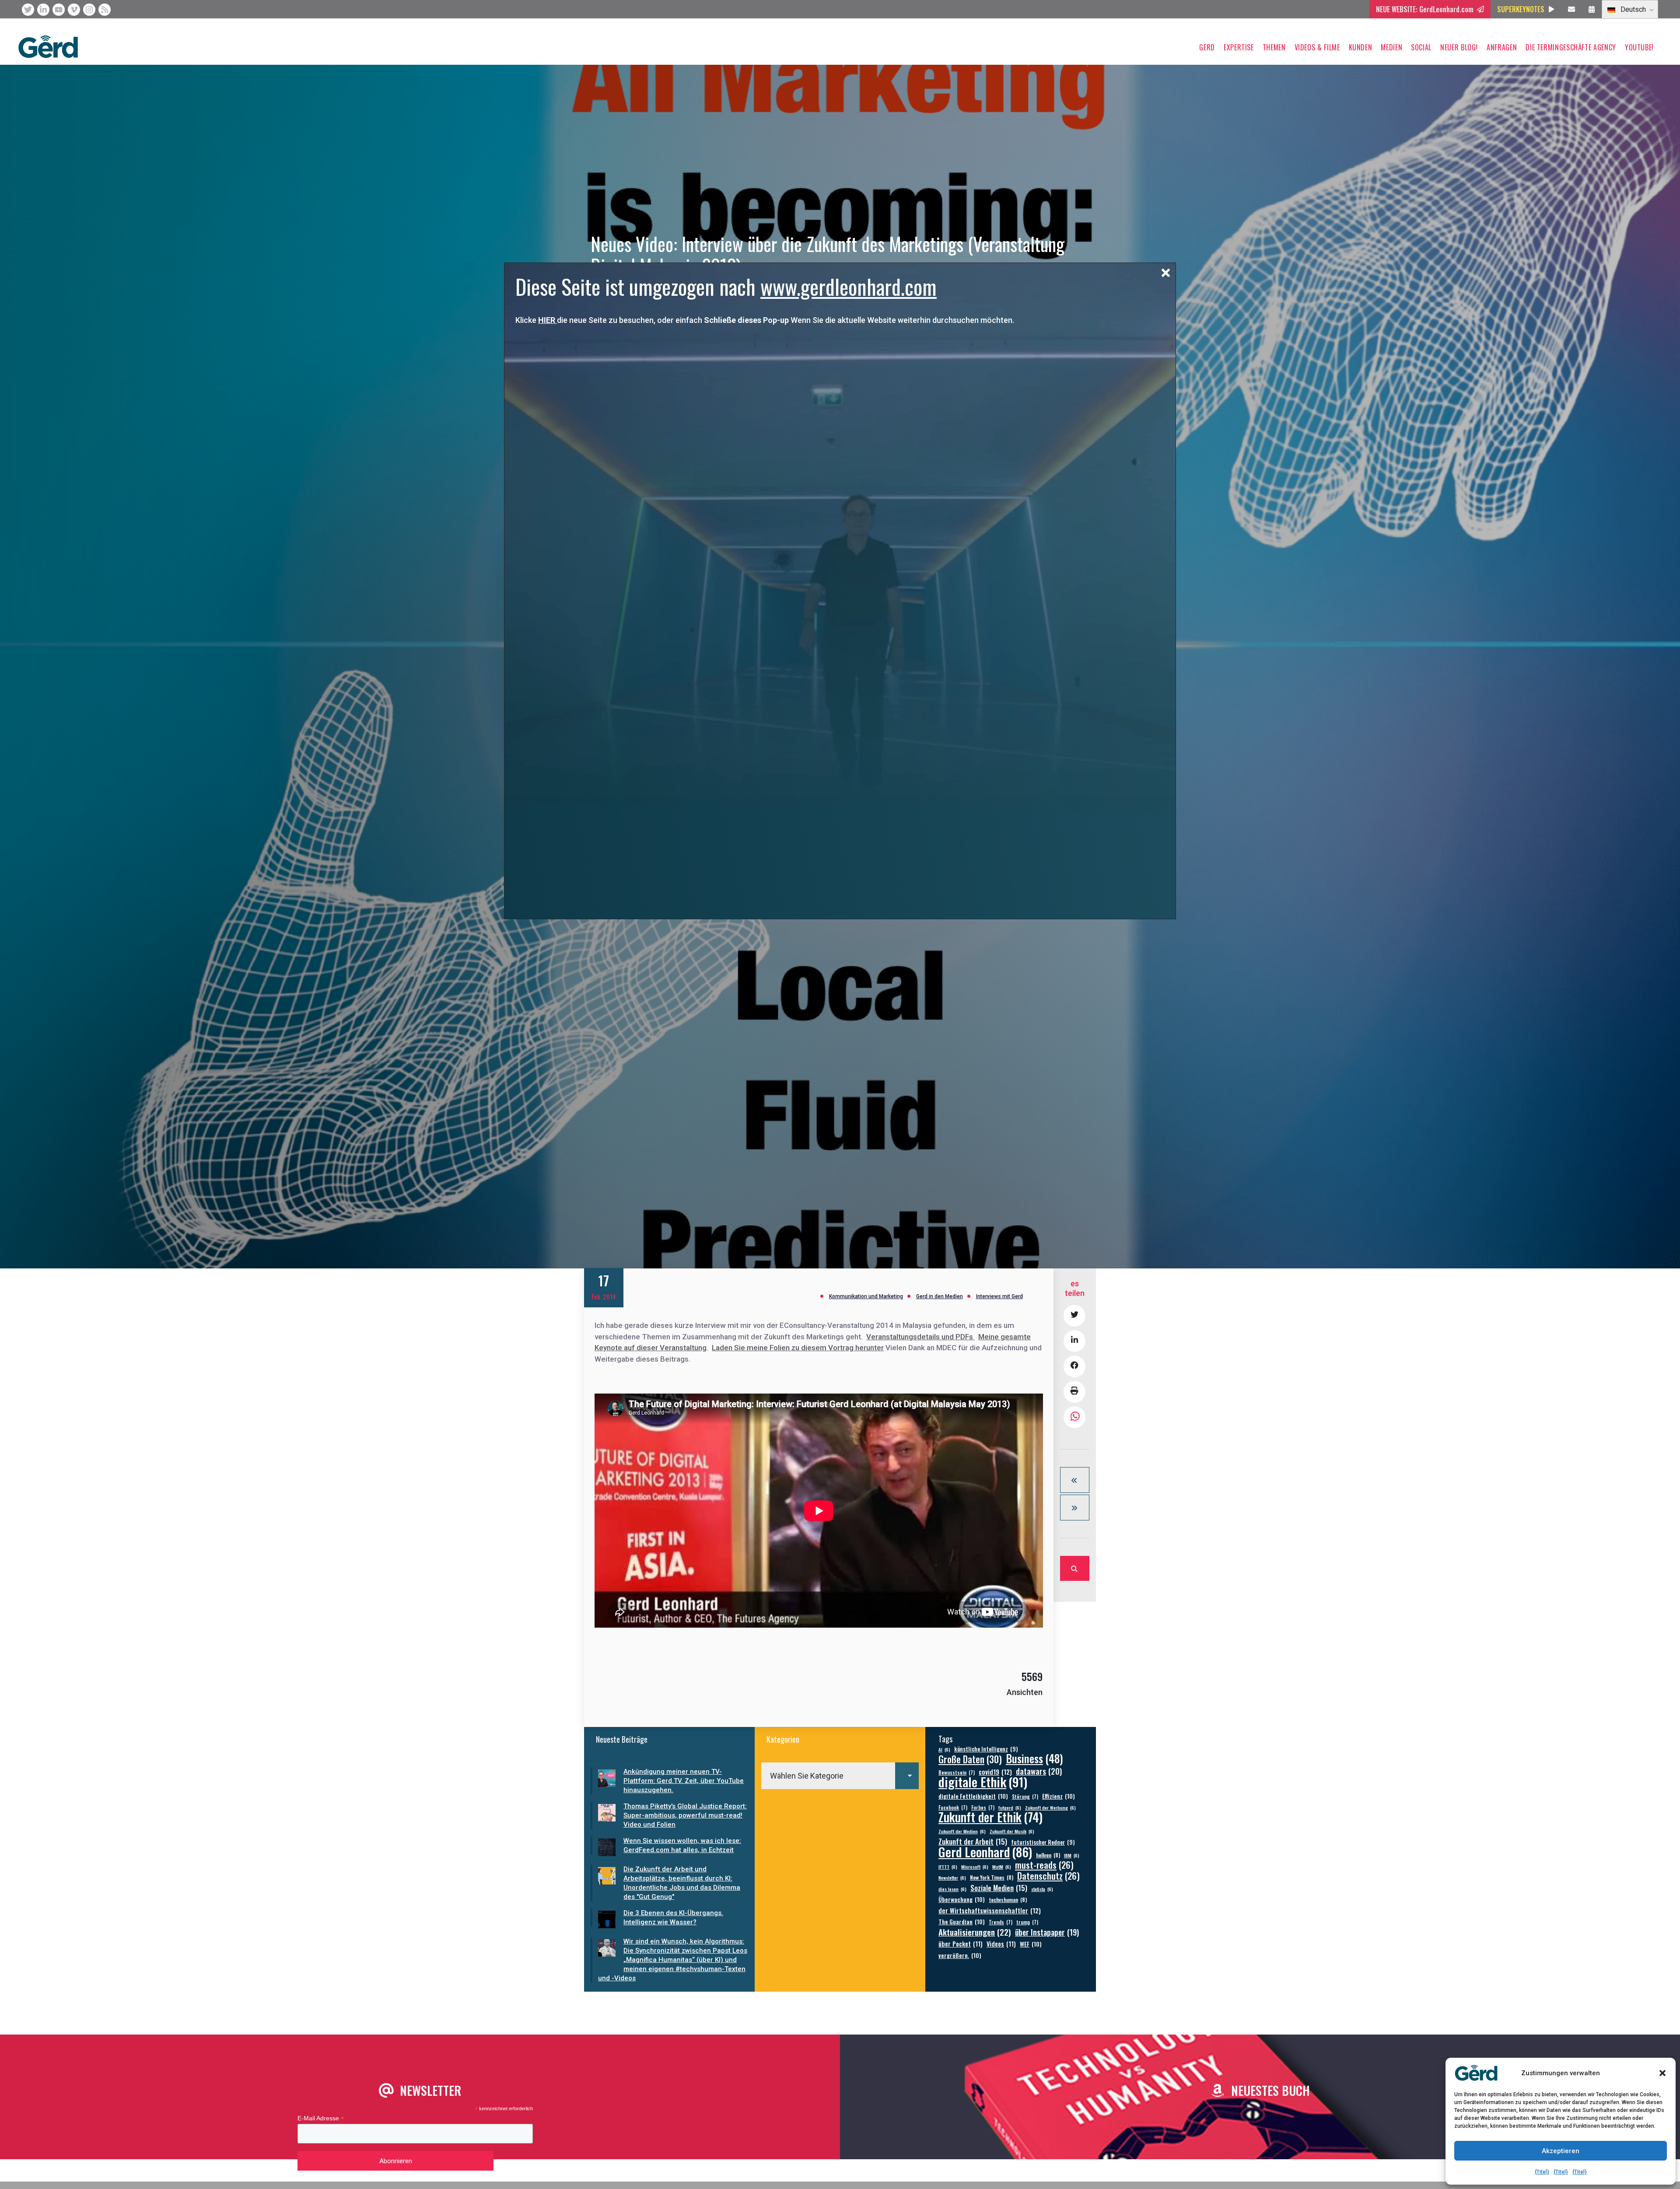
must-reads (1044, 1865)
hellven (1048, 1855)
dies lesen (952, 1889)
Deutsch (1632, 9)
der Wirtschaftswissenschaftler (990, 1911)
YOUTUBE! (1639, 47)
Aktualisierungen (975, 1932)
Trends (1001, 1922)
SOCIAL (1421, 47)
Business (1034, 1758)
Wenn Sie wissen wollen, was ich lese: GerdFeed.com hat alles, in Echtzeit (682, 1845)
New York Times (992, 1877)
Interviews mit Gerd (999, 1296)
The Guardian (962, 1921)
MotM (1002, 1867)
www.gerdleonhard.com (849, 286)
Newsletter (952, 1877)
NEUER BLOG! (1459, 47)
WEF (1031, 1944)
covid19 (995, 1772)
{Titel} (1542, 2172)
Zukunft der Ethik (990, 1817)
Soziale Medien (999, 1888)
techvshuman (1008, 1900)
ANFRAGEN (1502, 47)
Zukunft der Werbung (1050, 1807)
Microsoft (975, 1867)
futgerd (1010, 1807)
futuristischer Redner (1043, 1842)
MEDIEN (1391, 47)
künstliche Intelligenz (986, 1749)
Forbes (983, 1807)
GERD (1207, 47)
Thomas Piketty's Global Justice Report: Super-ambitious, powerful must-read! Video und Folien (685, 1815)
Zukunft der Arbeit (973, 1841)
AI (944, 1749)
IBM (1072, 1855)
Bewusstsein (957, 1772)
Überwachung (962, 1899)
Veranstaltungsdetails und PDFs (920, 1337)
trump (1027, 1922)
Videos (1001, 1944)
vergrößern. (960, 1955)
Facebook (953, 1807)
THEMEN (1274, 47)
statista (1042, 1889)
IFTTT (948, 1867)
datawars (1039, 1771)
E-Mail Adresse (321, 2118)
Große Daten (970, 1759)
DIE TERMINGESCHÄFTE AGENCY (1571, 47)
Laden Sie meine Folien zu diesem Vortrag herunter (798, 1348)
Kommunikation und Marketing (866, 1296)
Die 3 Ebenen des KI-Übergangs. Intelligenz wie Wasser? (673, 1918)
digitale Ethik (983, 1781)
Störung (1025, 1796)
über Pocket (961, 1944)
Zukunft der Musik (1012, 1831)
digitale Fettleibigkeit (973, 1796)
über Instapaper (1047, 1932)
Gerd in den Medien (940, 1296)
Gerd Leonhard (985, 1851)
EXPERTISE (1239, 47)
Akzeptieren (1561, 2151)
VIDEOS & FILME (1317, 47)
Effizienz (1059, 1796)
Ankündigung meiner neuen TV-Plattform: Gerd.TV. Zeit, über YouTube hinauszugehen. (684, 1781)
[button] (1662, 2073)
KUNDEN (1361, 47)
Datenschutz (1048, 1876)
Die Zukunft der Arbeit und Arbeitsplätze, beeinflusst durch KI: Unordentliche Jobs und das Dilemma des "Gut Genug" (682, 1883)
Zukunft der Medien (962, 1831)
